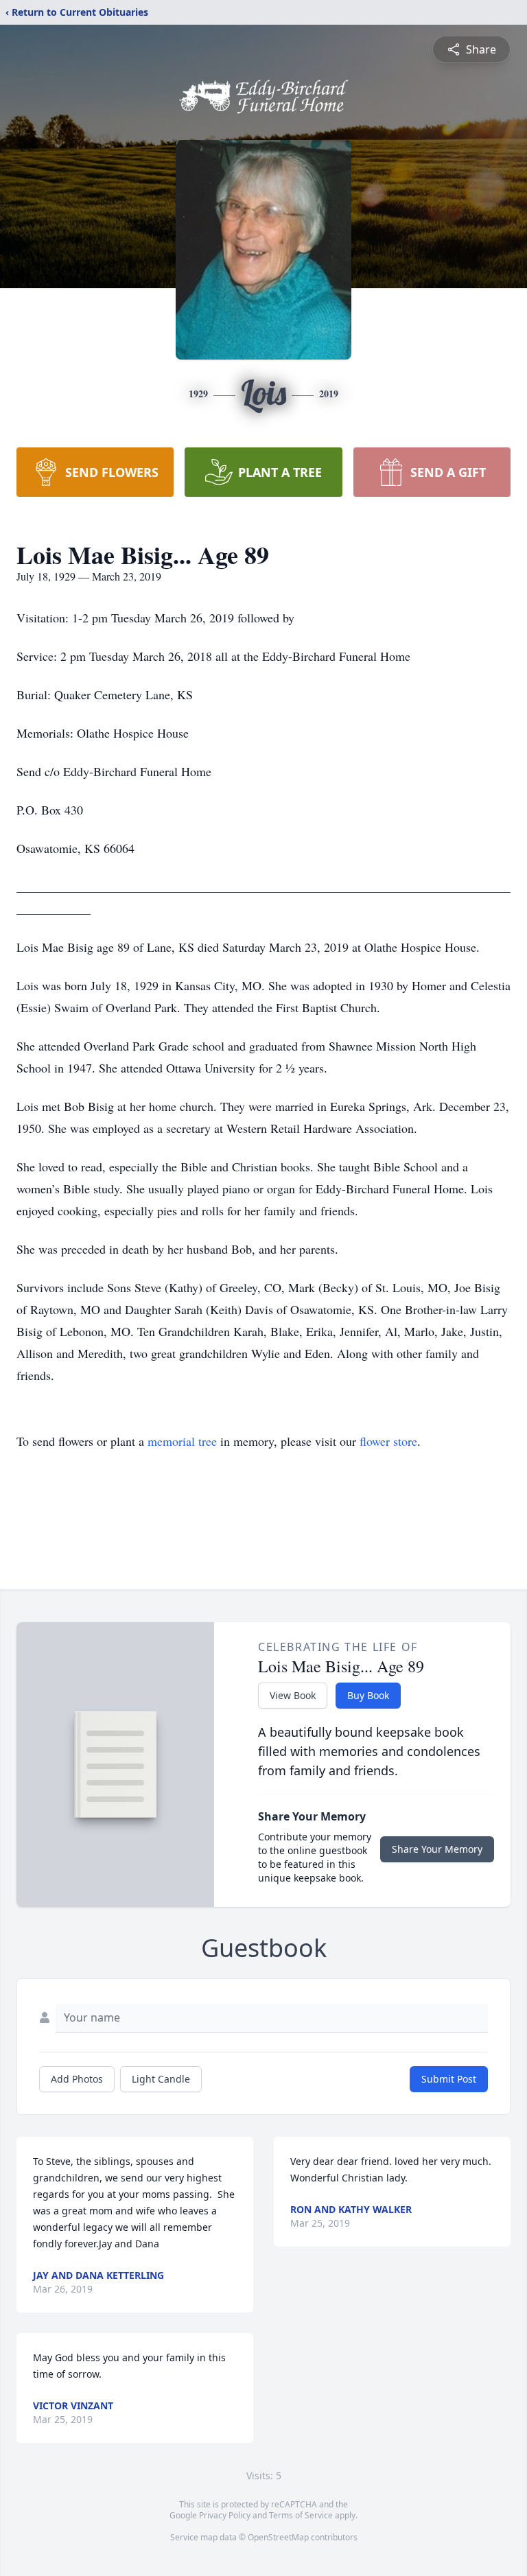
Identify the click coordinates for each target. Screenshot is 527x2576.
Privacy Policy (225, 2515)
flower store (388, 1441)
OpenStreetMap (278, 2537)
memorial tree (182, 1441)
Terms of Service (301, 2515)
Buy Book (368, 1695)
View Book (293, 1695)
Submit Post (449, 2079)
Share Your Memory (437, 1849)
